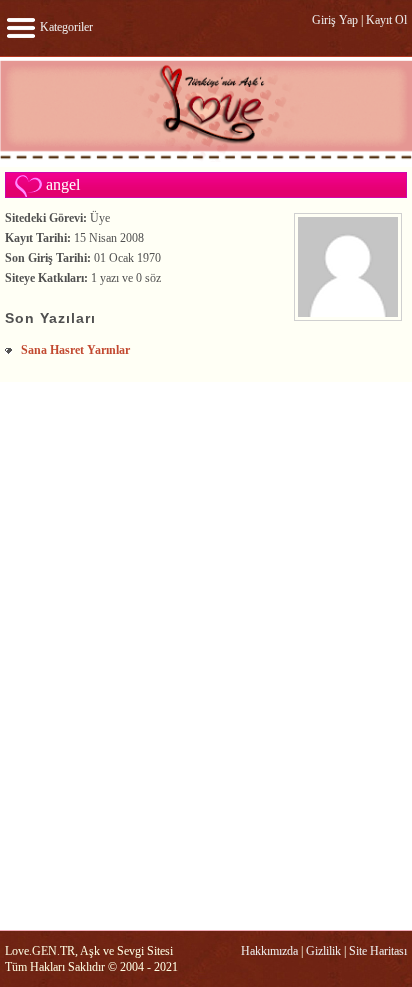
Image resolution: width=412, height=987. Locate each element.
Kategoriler (65, 27)
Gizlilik (323, 951)
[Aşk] (206, 158)
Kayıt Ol (386, 20)
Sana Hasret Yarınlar (75, 350)
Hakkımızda (269, 951)
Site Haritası (378, 951)
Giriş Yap (335, 20)
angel (63, 184)
